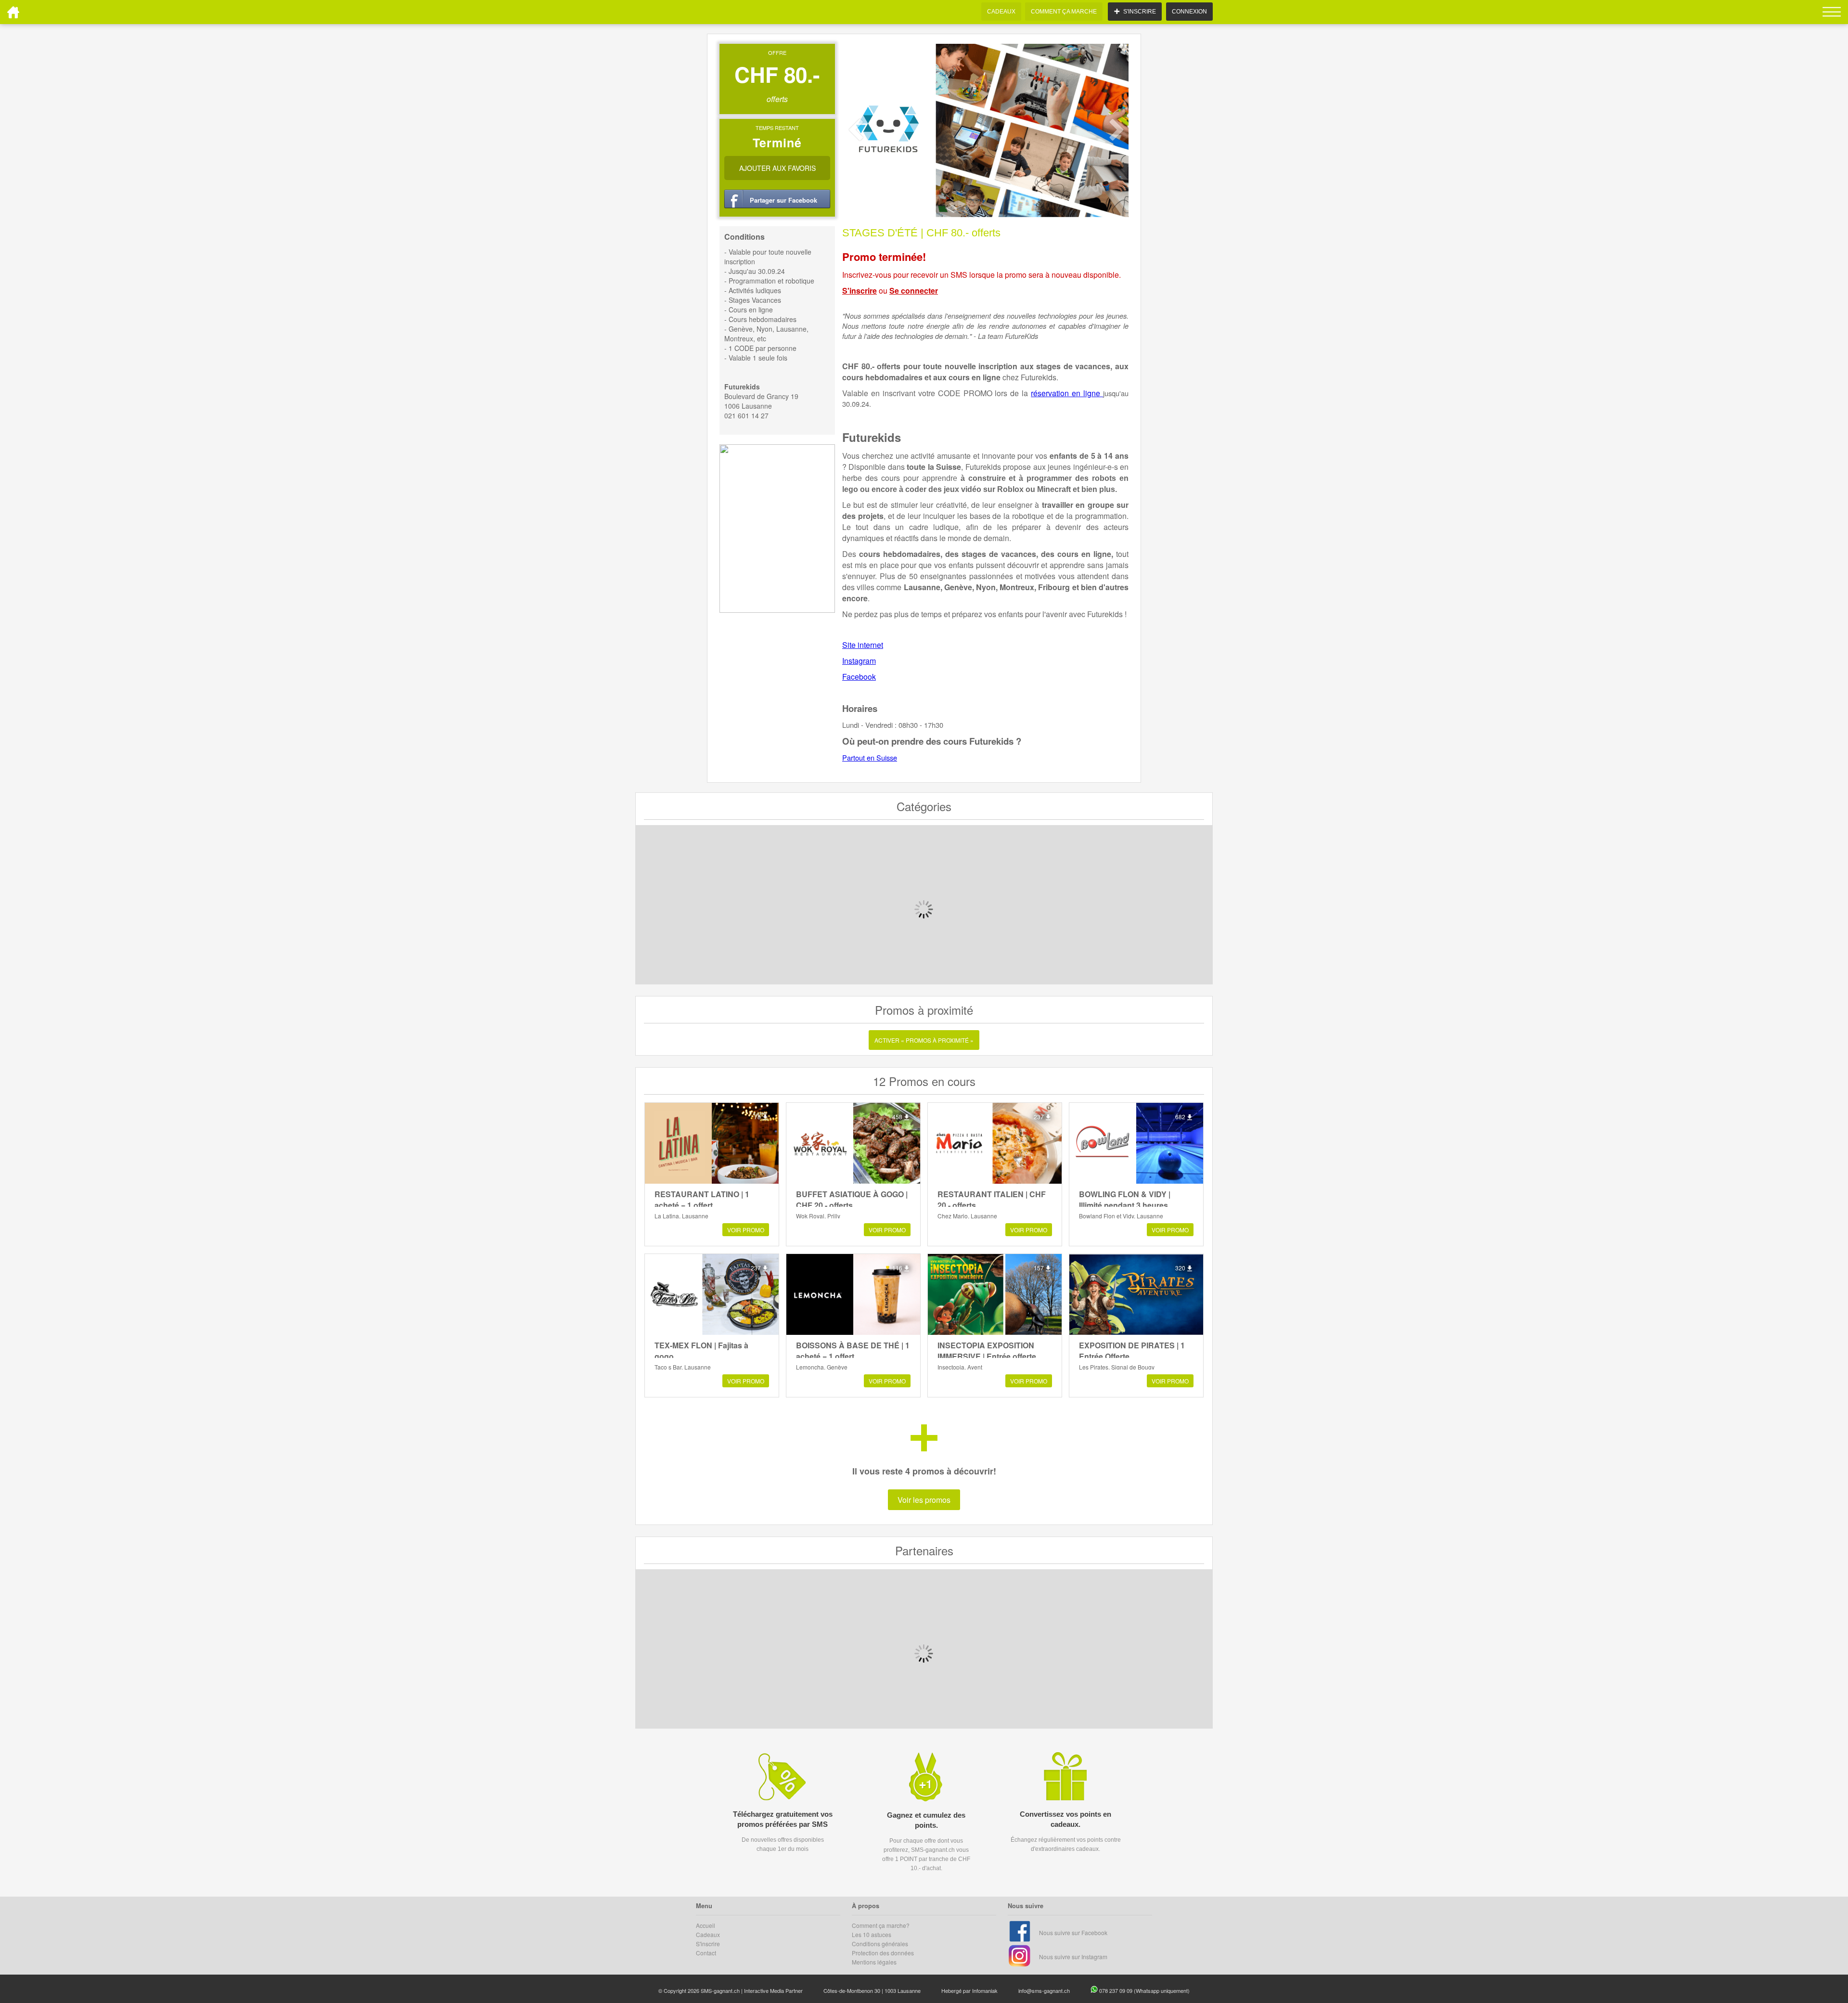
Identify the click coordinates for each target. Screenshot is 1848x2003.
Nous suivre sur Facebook (1073, 1932)
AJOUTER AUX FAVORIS (777, 168)
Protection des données (883, 1953)
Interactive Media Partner (773, 1990)
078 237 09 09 (1116, 1990)
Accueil (706, 1925)
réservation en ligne (1067, 393)
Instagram (859, 661)
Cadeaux (708, 1934)
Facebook (859, 677)
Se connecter (914, 291)
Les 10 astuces (872, 1934)
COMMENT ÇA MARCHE (1064, 12)
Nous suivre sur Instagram (1073, 1957)
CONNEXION (1189, 12)
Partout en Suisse (870, 757)
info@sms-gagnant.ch (1044, 1990)
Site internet (863, 645)
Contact (706, 1953)
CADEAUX (1001, 12)
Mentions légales (874, 1962)
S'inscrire (860, 291)
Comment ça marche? (881, 1925)
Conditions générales (880, 1944)
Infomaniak (985, 1990)
